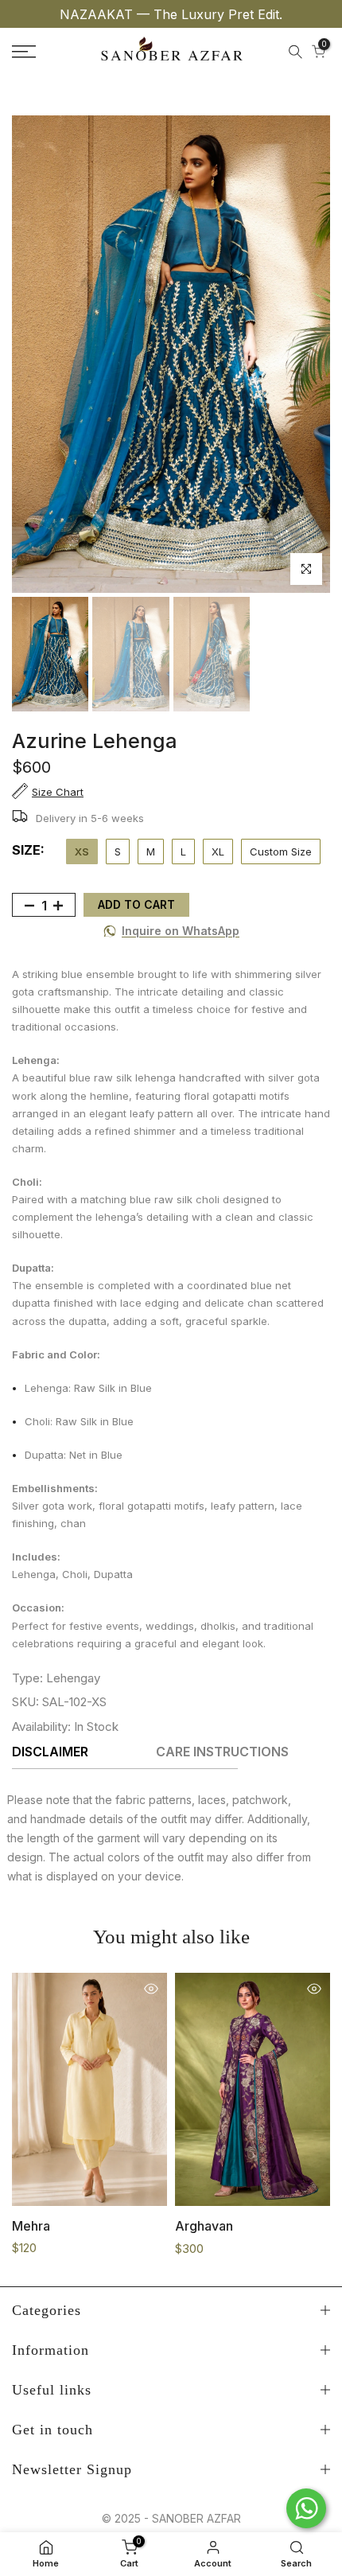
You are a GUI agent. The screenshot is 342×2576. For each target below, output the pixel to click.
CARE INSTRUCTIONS (222, 1752)
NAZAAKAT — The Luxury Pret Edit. (171, 14)
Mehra (31, 2226)
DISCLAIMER (50, 1752)
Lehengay (73, 1678)
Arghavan (204, 2226)
